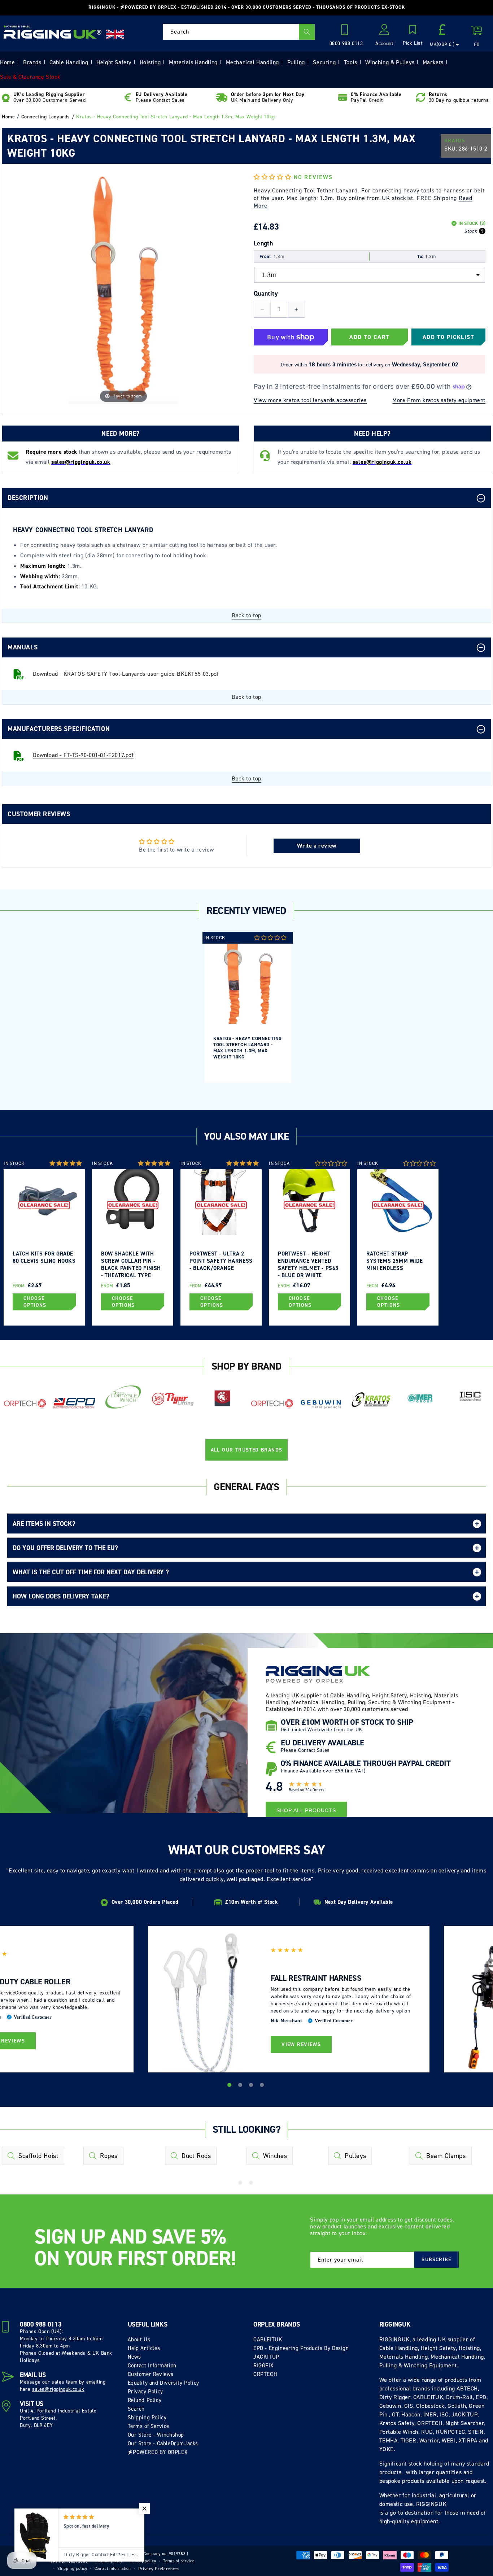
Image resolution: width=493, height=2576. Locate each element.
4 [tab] (263, 2086)
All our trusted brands (247, 1450)
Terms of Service (149, 2426)
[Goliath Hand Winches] (222, 1399)
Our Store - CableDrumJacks (163, 2444)
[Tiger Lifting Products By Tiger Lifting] (173, 1399)
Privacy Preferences (159, 2569)
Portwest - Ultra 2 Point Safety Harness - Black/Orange (221, 1261)
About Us (139, 2340)
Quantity (266, 293)
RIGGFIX (263, 2366)
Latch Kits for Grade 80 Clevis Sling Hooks (44, 1257)
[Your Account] (384, 32)
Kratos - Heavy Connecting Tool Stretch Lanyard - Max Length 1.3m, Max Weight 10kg (248, 1048)
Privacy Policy (145, 2392)
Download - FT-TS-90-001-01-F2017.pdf (83, 755)
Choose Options (35, 1302)
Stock (471, 231)
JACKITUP (266, 2357)
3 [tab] (252, 2086)
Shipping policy (72, 2569)
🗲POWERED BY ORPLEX (158, 2452)
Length (263, 243)
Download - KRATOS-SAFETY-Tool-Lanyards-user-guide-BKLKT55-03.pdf (126, 674)
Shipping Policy (147, 2418)
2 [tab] (241, 2086)
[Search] (307, 32)
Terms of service (179, 2561)
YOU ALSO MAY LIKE (246, 1136)
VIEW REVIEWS (301, 2044)
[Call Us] (346, 32)
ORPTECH (265, 2374)
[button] (413, 36)
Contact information (113, 2569)
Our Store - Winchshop (156, 2435)
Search (136, 2409)
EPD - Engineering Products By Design (301, 2348)
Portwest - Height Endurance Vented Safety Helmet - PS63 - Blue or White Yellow (308, 1264)
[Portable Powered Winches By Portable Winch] (123, 1396)
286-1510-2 (473, 149)
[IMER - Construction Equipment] (420, 1398)
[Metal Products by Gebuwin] (321, 1404)
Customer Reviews (151, 2374)
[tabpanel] (248, 1007)
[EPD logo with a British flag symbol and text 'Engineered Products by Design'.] (74, 1403)
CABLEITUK (268, 2340)
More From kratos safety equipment (439, 400)
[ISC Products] (470, 1396)
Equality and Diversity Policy (163, 2383)
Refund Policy (145, 2400)
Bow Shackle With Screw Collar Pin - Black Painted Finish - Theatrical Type (131, 1264)
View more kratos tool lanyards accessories (310, 400)
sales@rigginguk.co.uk (58, 2389)
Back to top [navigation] (247, 615)
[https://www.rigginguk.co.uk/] (53, 32)
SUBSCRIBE (436, 2260)
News (134, 2357)
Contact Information (152, 2366)
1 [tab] (230, 2086)
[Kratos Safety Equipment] (371, 1400)
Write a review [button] (317, 846)
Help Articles (144, 2348)
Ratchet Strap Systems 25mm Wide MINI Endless (394, 1261)
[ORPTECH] (25, 1404)
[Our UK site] (115, 34)
